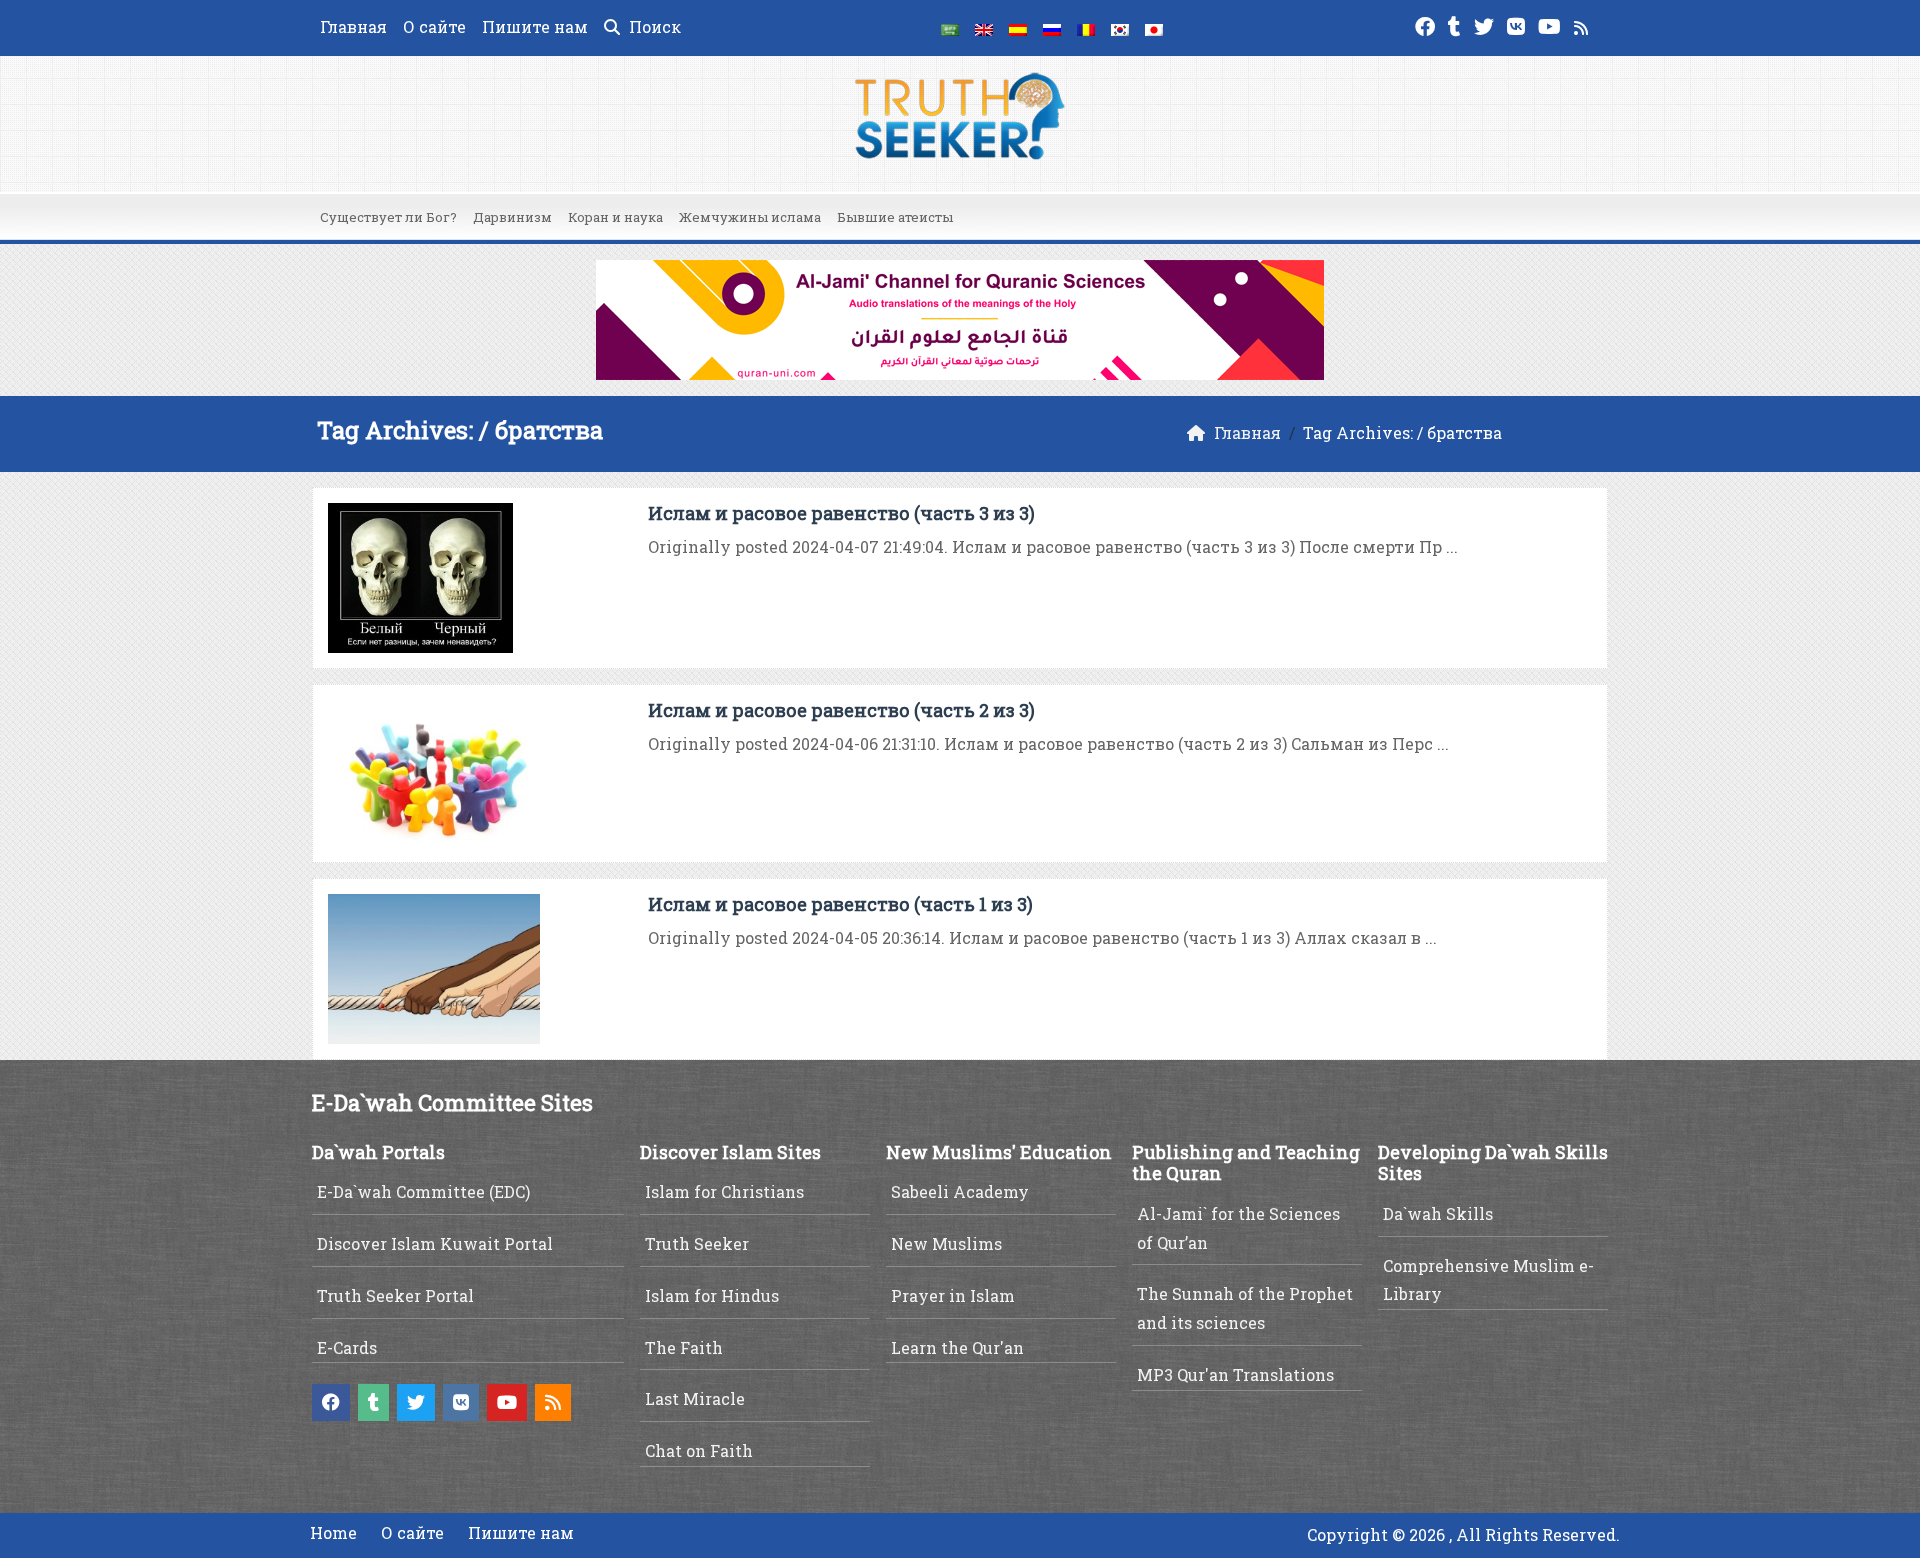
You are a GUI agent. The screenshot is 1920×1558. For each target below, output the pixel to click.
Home (333, 1532)
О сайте (434, 26)
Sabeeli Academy (960, 1191)
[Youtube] (1552, 24)
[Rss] (1583, 24)
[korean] (1120, 28)
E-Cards (347, 1347)
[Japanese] (1154, 28)
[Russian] (1052, 28)
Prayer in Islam (953, 1295)
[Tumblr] (1457, 24)
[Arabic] (950, 28)
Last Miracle (695, 1398)
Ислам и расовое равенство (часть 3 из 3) (841, 513)
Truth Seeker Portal (395, 1295)
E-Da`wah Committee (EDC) (423, 1191)
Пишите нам (535, 26)
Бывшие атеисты (895, 217)
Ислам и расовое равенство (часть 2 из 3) (841, 710)
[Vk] (1518, 24)
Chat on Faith (699, 1450)
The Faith (684, 1347)
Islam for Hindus (712, 1295)
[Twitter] (1486, 24)
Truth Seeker (697, 1243)
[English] (984, 28)
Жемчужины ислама (750, 217)
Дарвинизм (512, 217)
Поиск (653, 26)
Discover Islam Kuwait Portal (435, 1243)
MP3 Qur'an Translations (1235, 1374)
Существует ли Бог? (388, 217)
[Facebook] (1427, 24)
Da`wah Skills (1438, 1213)
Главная (353, 26)
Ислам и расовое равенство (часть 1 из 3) (840, 904)
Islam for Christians (724, 1191)
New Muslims (946, 1243)
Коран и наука (615, 217)
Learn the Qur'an (957, 1347)
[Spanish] (1018, 28)
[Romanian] (1086, 28)
